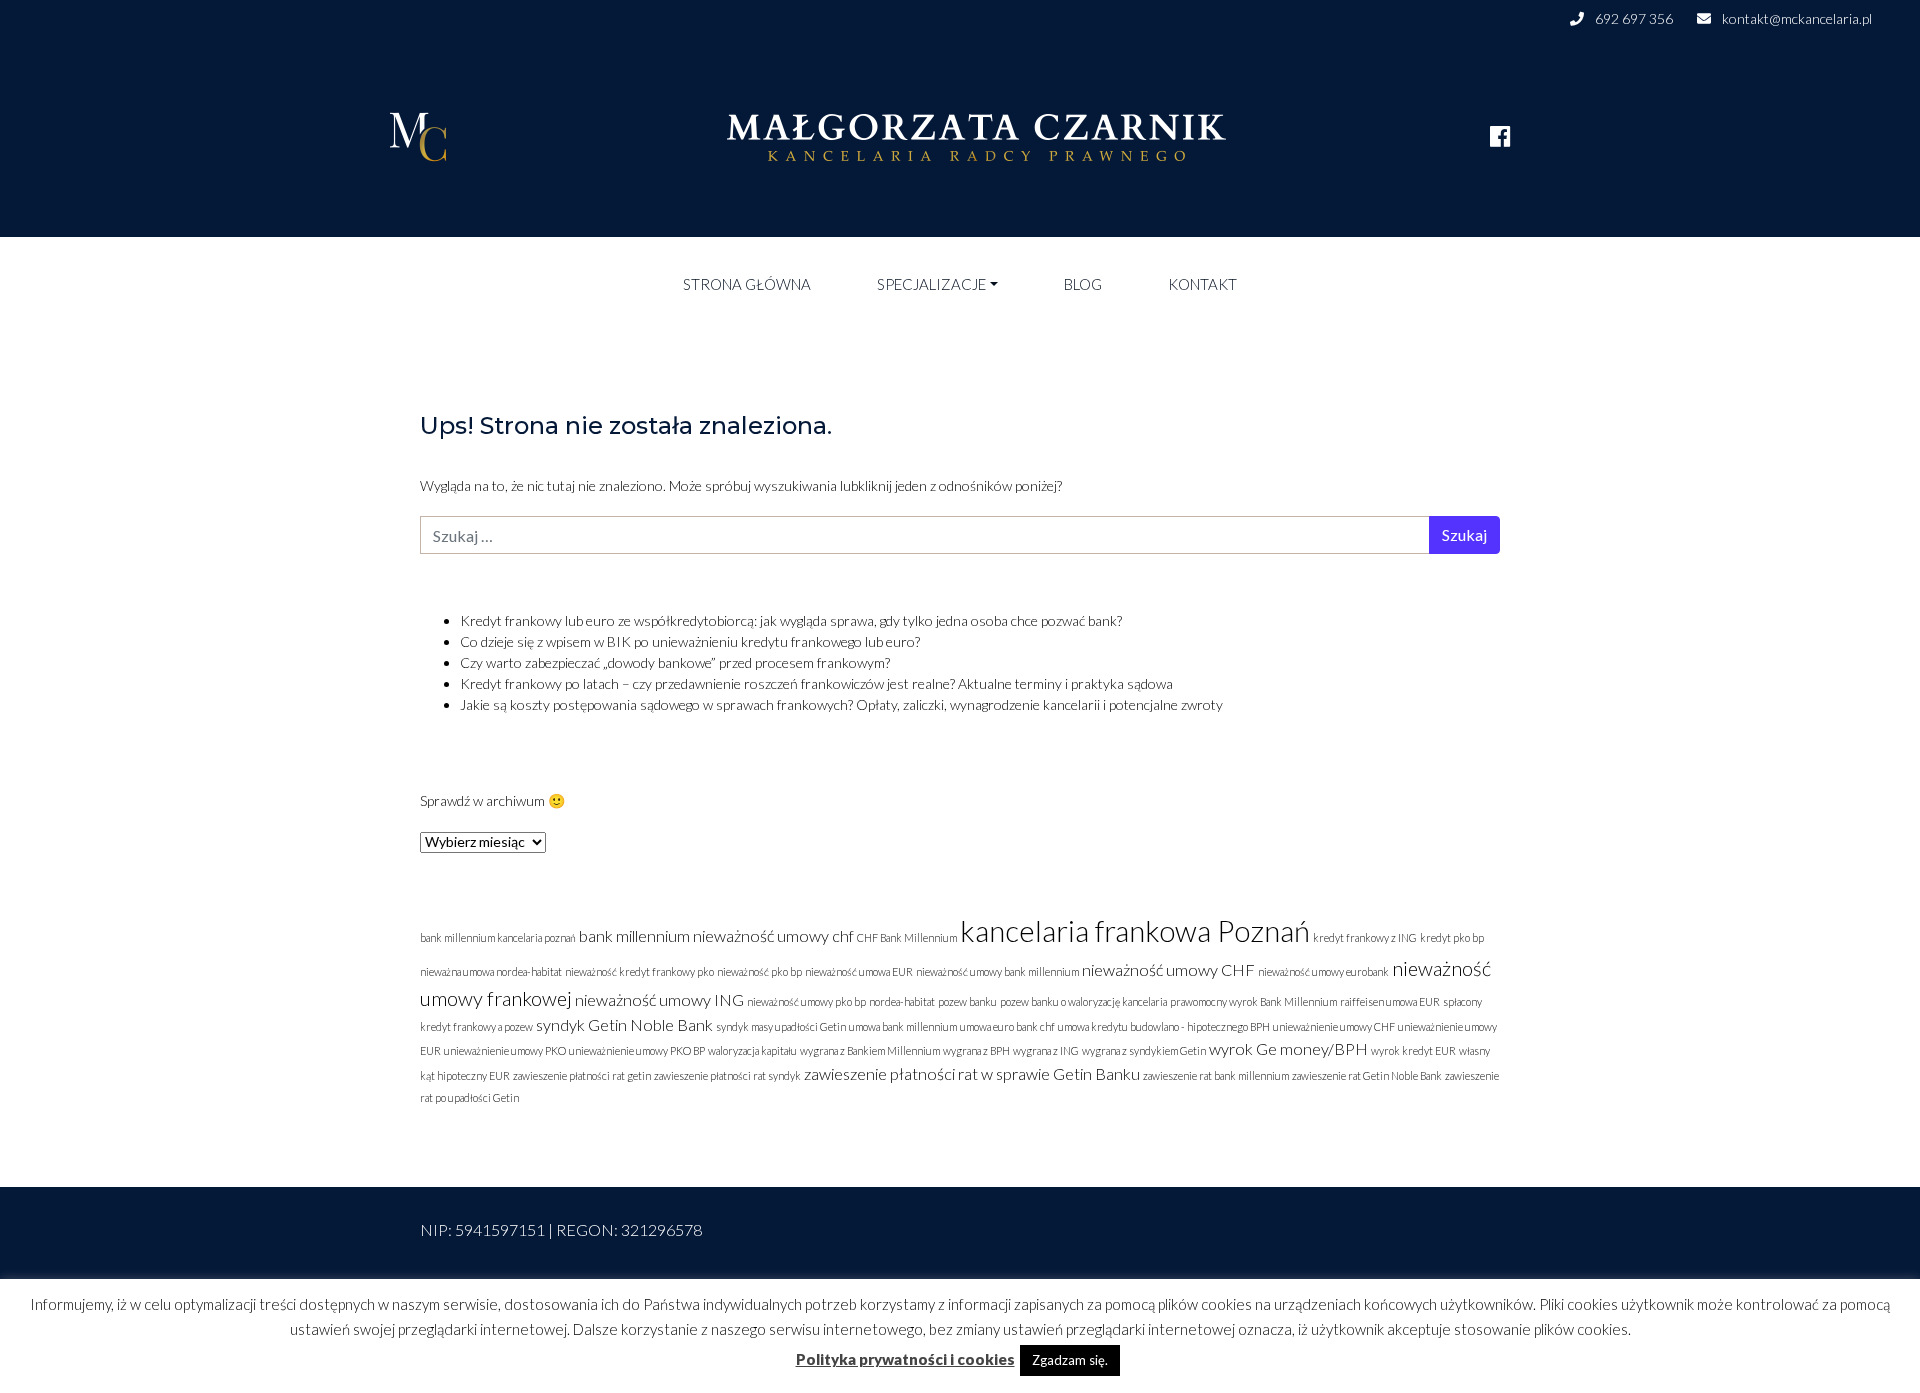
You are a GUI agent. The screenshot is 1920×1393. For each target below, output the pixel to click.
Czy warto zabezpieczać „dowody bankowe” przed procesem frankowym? (675, 662)
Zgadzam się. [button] (1070, 1360)
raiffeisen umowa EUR (1390, 1001)
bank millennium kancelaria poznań (498, 937)
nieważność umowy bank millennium (997, 971)
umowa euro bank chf (1007, 1026)
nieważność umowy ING (659, 999)
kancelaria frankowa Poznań (1135, 930)
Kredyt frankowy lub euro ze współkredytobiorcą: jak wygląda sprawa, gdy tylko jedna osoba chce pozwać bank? (791, 620)
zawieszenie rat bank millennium (1216, 1075)
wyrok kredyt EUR (1413, 1050)
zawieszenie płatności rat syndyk (727, 1075)
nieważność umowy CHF (1168, 969)
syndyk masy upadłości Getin (781, 1026)
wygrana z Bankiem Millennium (870, 1050)
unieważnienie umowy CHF (1334, 1026)
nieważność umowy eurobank (1323, 971)
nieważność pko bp (759, 971)
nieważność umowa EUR (859, 971)
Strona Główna (747, 284)
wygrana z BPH (976, 1050)
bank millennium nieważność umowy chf (716, 935)
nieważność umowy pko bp (806, 1001)
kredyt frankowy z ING (1365, 937)
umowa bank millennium (903, 1026)
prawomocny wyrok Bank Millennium (1253, 1001)
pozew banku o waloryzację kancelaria (1083, 1001)
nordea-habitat (902, 1001)
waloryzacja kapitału (752, 1050)
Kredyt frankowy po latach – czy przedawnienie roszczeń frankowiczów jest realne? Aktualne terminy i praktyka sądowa (816, 683)
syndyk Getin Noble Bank (624, 1024)
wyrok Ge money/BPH (1288, 1048)
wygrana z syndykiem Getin (1144, 1050)
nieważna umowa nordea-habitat (491, 971)
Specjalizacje (931, 284)
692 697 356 (1632, 18)
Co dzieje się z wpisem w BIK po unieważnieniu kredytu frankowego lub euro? (690, 641)
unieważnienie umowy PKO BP (637, 1050)
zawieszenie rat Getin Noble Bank (1367, 1075)
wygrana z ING (1046, 1050)
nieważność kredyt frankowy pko (639, 971)
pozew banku (967, 1001)
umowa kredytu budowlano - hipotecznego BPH (1164, 1026)
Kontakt (1202, 284)
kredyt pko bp (1452, 937)
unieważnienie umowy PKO (505, 1050)
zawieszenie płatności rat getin (582, 1075)
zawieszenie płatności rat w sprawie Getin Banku (972, 1073)
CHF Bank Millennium (907, 937)
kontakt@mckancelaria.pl (1795, 18)
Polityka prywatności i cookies (905, 1359)
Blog (1083, 284)
